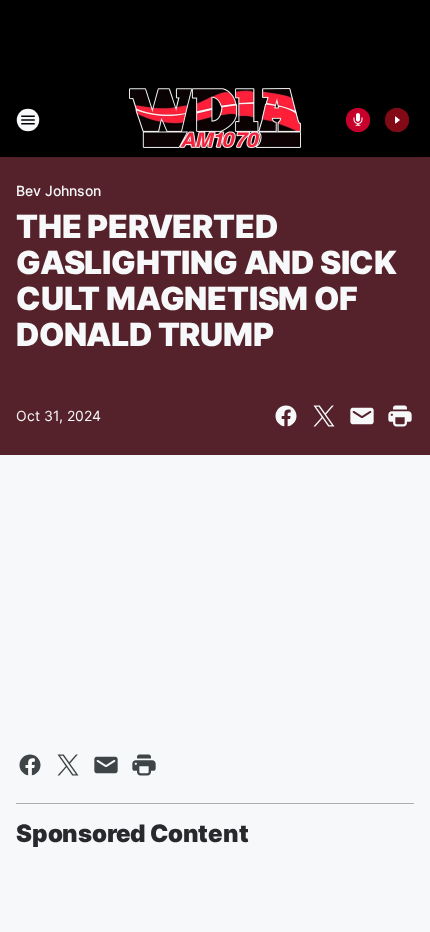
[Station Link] (215, 120)
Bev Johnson (58, 190)
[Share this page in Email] (362, 416)
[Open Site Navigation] (28, 120)
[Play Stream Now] (397, 120)
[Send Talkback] (358, 120)
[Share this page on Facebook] (286, 416)
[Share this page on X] (324, 416)
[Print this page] (400, 416)
